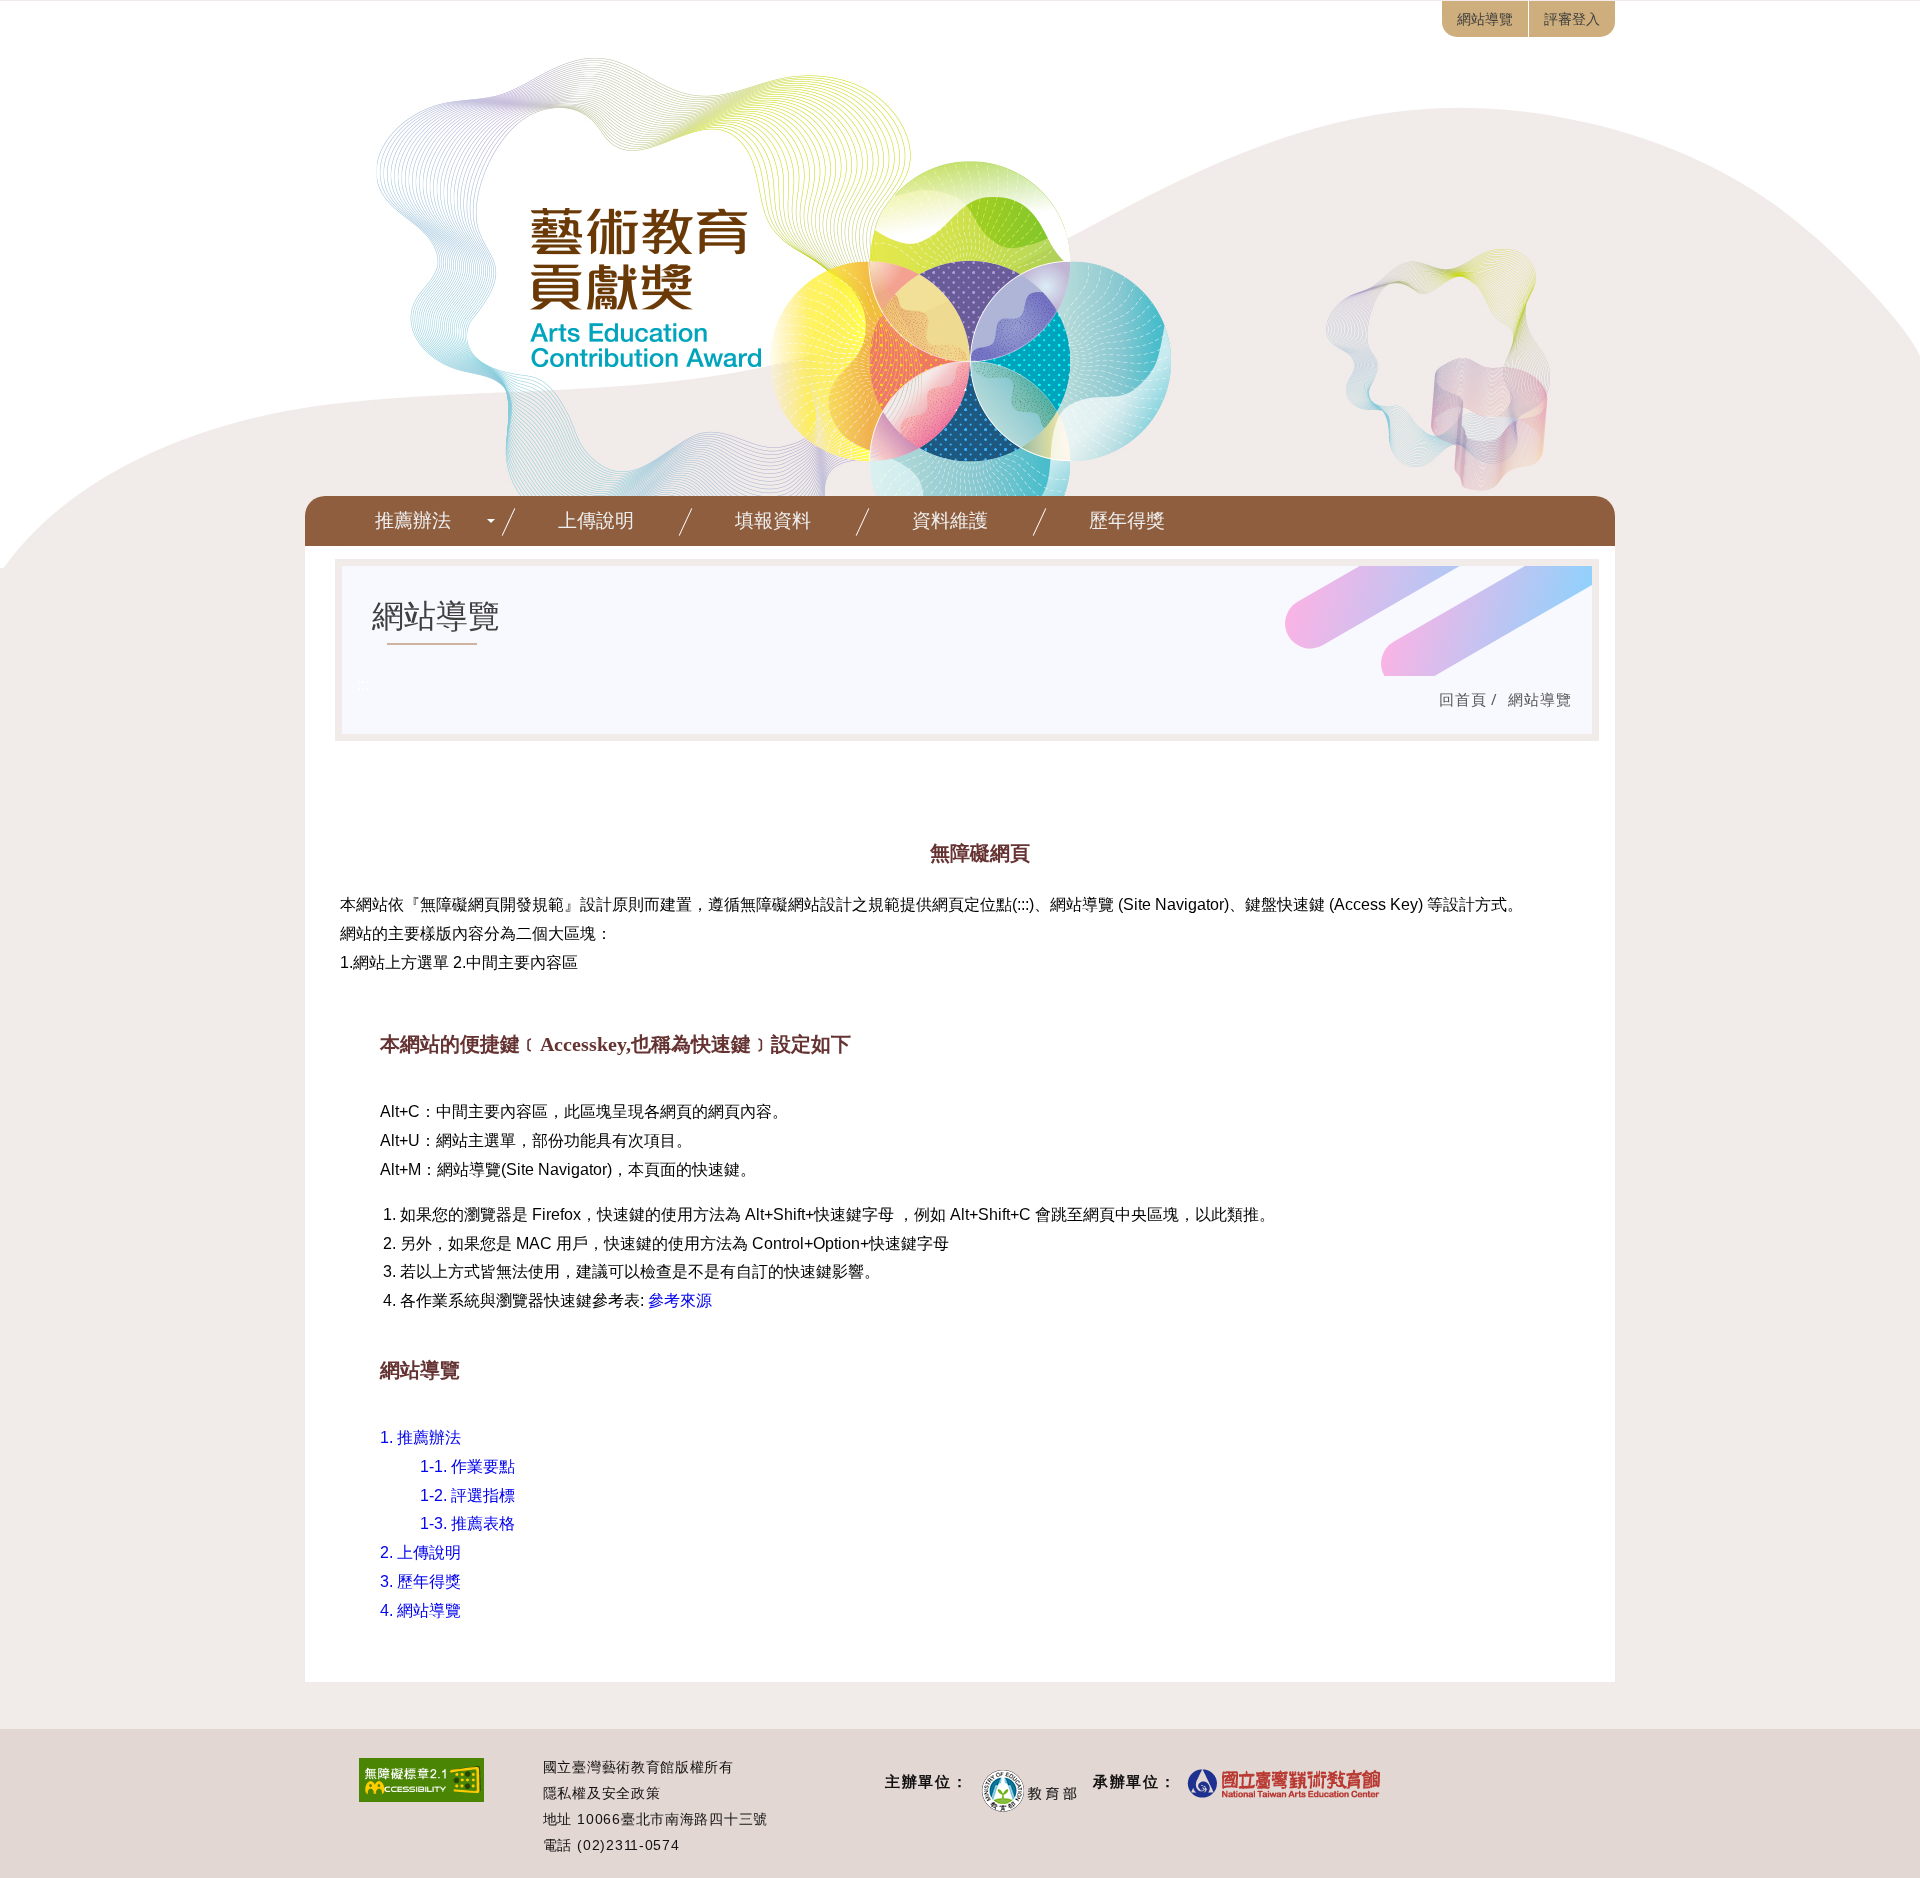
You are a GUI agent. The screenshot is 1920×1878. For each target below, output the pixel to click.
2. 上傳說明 (420, 1552)
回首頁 (1463, 699)
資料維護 (950, 520)
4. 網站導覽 (420, 1610)
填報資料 (773, 520)
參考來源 (680, 1300)
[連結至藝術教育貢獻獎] (960, 308)
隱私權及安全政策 (602, 1793)
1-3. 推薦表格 (467, 1523)
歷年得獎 (1127, 520)
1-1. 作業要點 (467, 1466)
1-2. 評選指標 (467, 1495)
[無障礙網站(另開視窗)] (421, 1796)
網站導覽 (1540, 699)
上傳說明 (596, 520)
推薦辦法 (413, 520)
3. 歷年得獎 (420, 1581)
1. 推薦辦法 (420, 1437)
